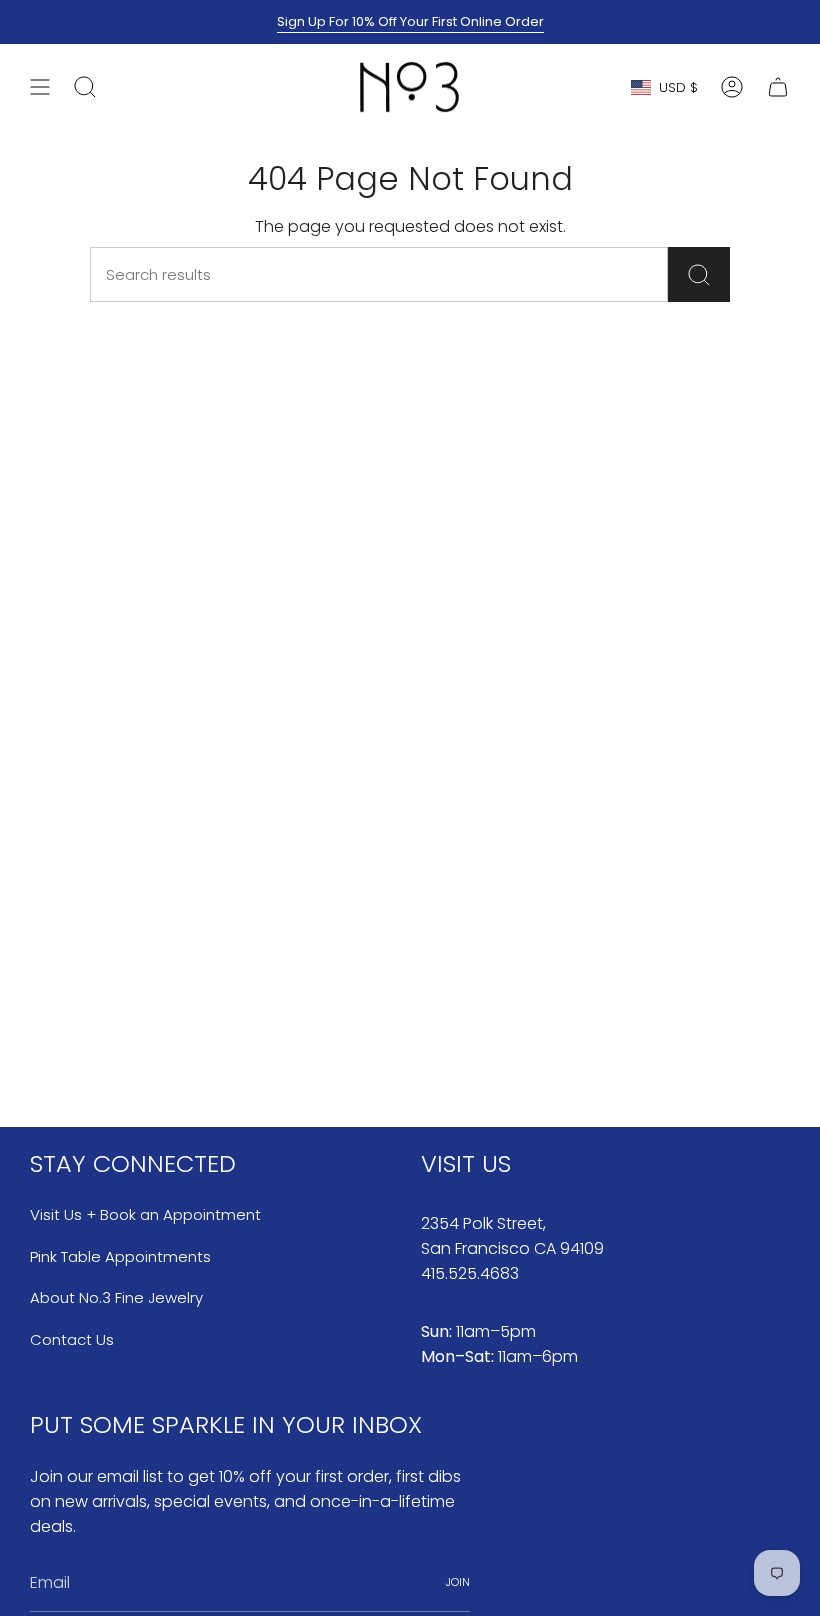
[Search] (699, 274)
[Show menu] (40, 87)
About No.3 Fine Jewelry (116, 1297)
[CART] (778, 87)
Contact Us (72, 1339)
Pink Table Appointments (120, 1256)
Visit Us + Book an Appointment (145, 1214)
